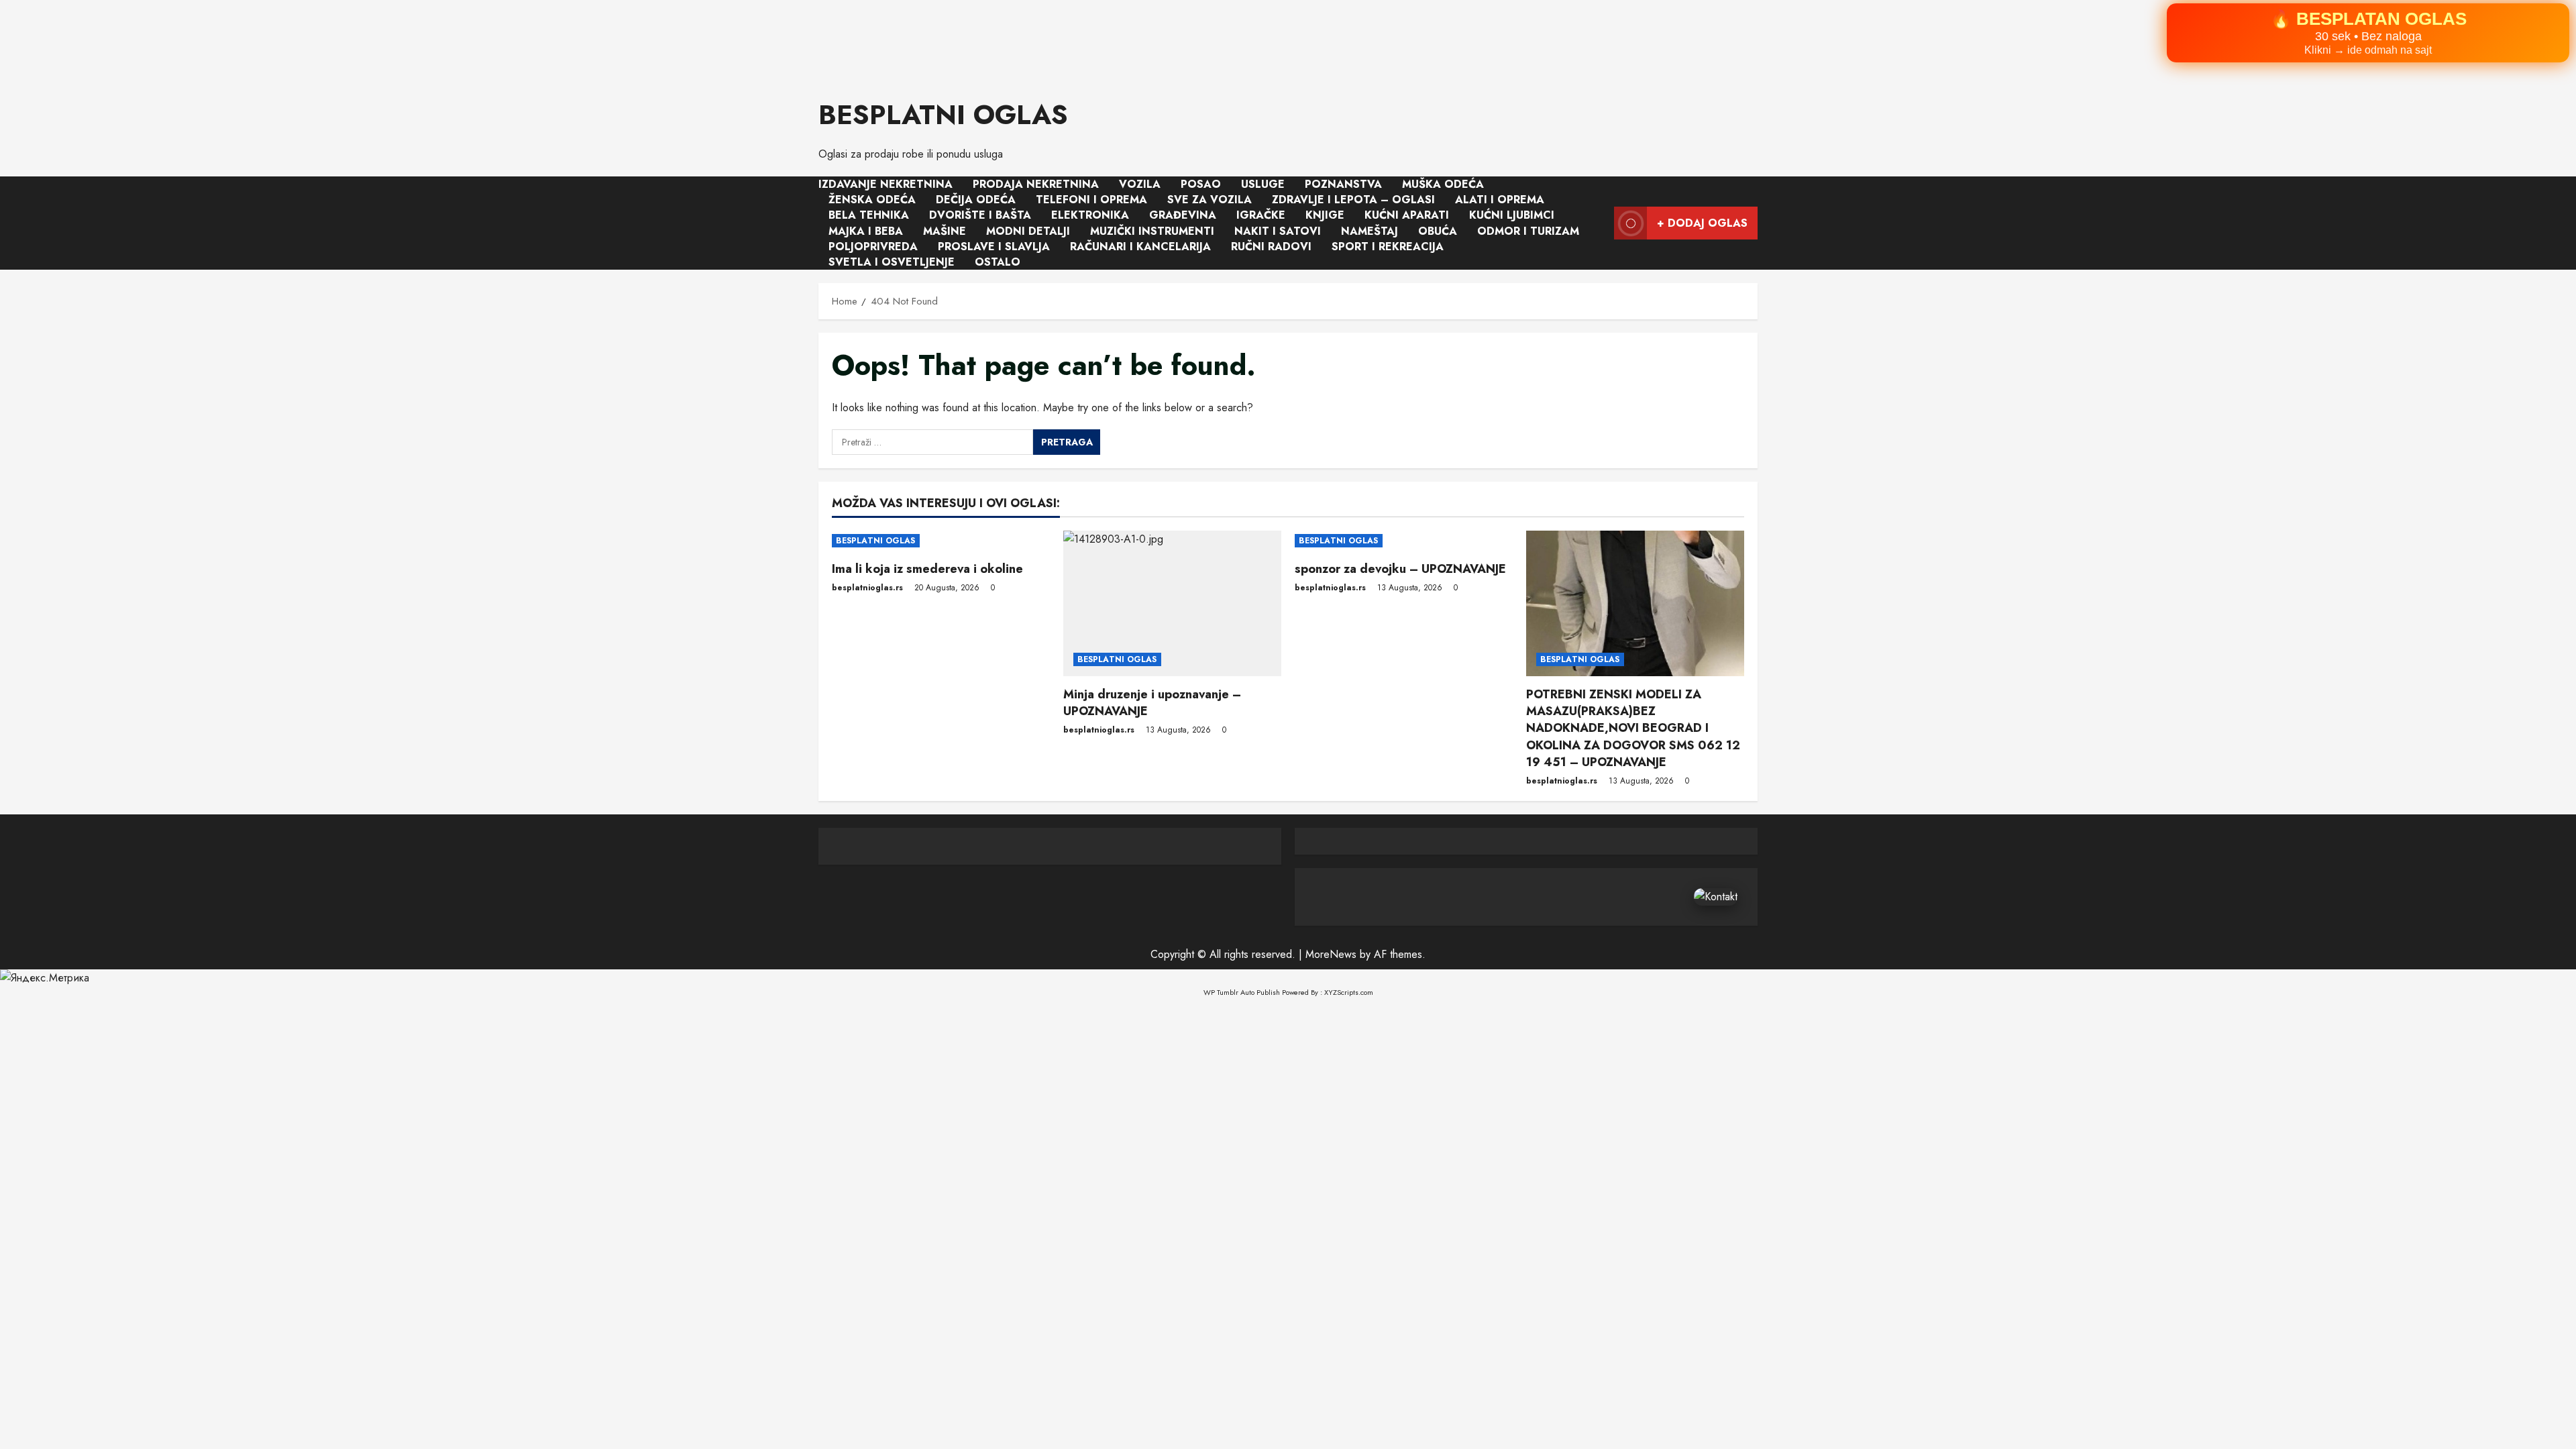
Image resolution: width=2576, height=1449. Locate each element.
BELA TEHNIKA (869, 215)
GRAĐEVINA (1183, 215)
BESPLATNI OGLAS (943, 115)
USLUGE (1263, 184)
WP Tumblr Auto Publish (1242, 992)
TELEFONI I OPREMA (1091, 200)
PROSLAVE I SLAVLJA (994, 246)
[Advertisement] (402, 41)
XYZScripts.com (1349, 992)
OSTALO (998, 262)
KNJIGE (1325, 215)
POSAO (1201, 184)
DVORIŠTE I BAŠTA (980, 215)
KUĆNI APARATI (1407, 215)
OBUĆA (1438, 230)
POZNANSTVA (1343, 184)
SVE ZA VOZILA (1210, 200)
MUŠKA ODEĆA (1443, 184)
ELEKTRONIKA (1090, 215)
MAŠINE (945, 230)
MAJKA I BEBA (866, 230)
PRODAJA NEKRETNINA (1036, 184)
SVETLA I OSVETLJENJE (892, 262)
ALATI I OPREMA (1500, 200)
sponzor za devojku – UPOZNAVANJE (1400, 569)
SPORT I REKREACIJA (1388, 246)
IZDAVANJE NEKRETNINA (885, 184)
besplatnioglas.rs (867, 588)
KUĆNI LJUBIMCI (1512, 215)
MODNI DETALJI (1028, 230)
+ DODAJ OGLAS (1702, 222)
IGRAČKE (1261, 215)
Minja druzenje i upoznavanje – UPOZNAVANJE (1152, 703)
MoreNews (1331, 954)
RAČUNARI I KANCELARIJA (1140, 246)
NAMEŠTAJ (1370, 230)
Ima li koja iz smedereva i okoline (927, 569)
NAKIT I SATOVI (1278, 230)
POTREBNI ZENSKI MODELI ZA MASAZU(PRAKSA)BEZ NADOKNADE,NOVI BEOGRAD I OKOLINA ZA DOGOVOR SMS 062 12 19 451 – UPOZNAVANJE (1633, 728)
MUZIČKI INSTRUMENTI (1152, 230)
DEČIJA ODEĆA (976, 200)
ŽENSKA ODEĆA (872, 200)
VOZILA (1140, 184)
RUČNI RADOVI (1271, 246)
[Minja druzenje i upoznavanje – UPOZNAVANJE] (1172, 603)
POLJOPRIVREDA (873, 246)
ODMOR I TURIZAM (1528, 230)
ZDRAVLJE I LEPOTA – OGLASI (1353, 200)
